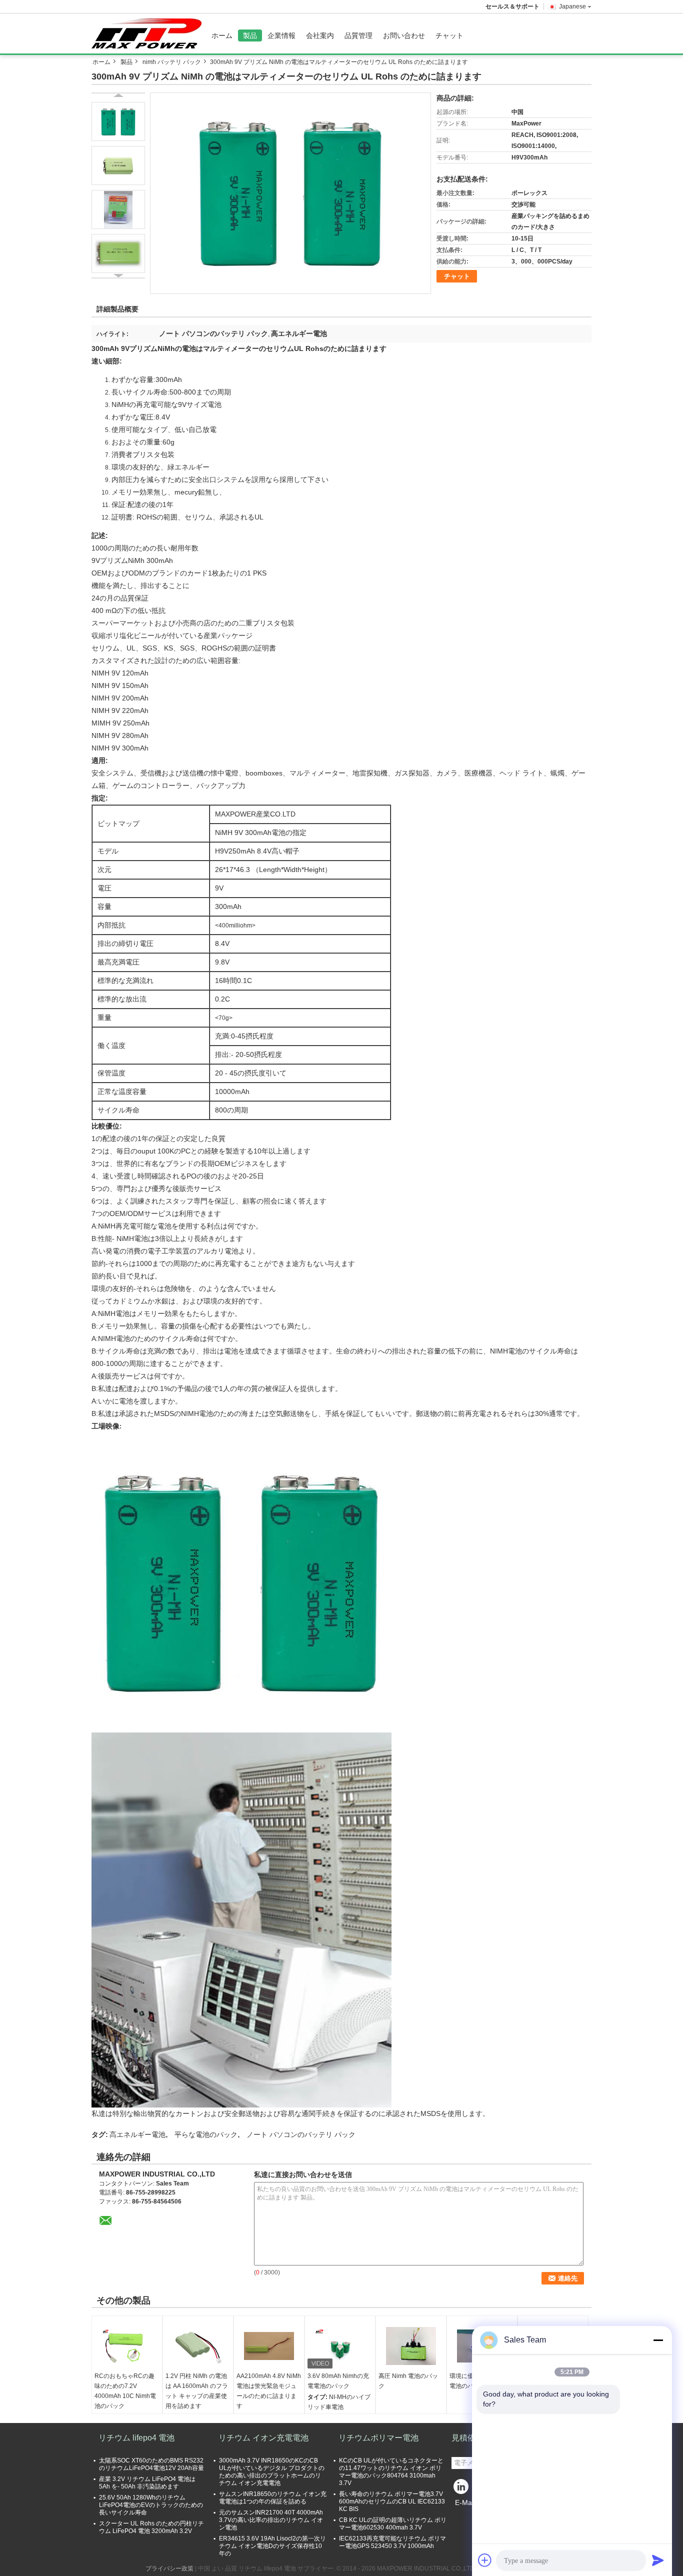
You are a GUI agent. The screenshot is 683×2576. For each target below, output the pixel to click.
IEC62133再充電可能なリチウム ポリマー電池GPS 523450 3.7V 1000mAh (392, 2542)
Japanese (572, 6)
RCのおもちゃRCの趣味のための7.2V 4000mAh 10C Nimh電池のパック (125, 2391)
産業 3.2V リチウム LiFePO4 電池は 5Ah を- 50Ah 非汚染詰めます (147, 2483)
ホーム (222, 35)
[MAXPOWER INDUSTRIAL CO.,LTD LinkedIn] (461, 2489)
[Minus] (658, 2340)
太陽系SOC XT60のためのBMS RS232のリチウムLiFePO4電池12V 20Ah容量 (151, 2464)
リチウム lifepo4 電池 (136, 2438)
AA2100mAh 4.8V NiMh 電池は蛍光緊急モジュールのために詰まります (269, 2391)
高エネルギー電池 (137, 2134)
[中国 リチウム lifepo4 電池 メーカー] (149, 33)
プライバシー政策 (169, 2568)
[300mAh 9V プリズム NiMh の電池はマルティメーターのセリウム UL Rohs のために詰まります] (290, 193)
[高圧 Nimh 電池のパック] (411, 2346)
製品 (250, 35)
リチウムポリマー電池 (378, 2438)
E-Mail (465, 2502)
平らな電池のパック (206, 2134)
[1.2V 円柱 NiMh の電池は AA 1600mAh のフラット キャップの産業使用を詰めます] (198, 2346)
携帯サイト (472, 2515)
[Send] (658, 2560)
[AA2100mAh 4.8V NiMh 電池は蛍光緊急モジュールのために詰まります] (269, 2346)
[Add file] (485, 2560)
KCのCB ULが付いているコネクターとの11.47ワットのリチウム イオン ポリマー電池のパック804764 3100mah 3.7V (391, 2472)
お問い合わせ (404, 35)
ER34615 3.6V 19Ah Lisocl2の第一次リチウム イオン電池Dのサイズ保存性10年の (272, 2546)
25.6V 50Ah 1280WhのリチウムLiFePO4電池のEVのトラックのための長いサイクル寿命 (151, 2505)
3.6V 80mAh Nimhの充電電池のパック (338, 2381)
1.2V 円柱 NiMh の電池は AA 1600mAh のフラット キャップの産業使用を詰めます (197, 2391)
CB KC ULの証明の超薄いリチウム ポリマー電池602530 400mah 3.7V (393, 2524)
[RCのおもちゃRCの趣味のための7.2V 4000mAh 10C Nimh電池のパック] (127, 2346)
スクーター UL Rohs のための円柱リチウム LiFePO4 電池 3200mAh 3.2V (151, 2527)
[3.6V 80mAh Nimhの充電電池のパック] (340, 2346)
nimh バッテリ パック (172, 62)
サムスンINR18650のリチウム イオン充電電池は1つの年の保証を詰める (273, 2498)
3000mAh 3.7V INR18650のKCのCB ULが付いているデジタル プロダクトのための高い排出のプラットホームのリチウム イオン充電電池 (272, 2472)
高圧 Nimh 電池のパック (408, 2381)
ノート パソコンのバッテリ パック (301, 2134)
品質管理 (358, 35)
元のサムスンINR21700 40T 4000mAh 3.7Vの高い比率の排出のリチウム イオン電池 (271, 2520)
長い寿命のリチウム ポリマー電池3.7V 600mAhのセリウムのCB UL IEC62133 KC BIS (392, 2501)
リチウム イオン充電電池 (263, 2438)
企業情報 (281, 35)
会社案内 (320, 35)
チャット (449, 35)
